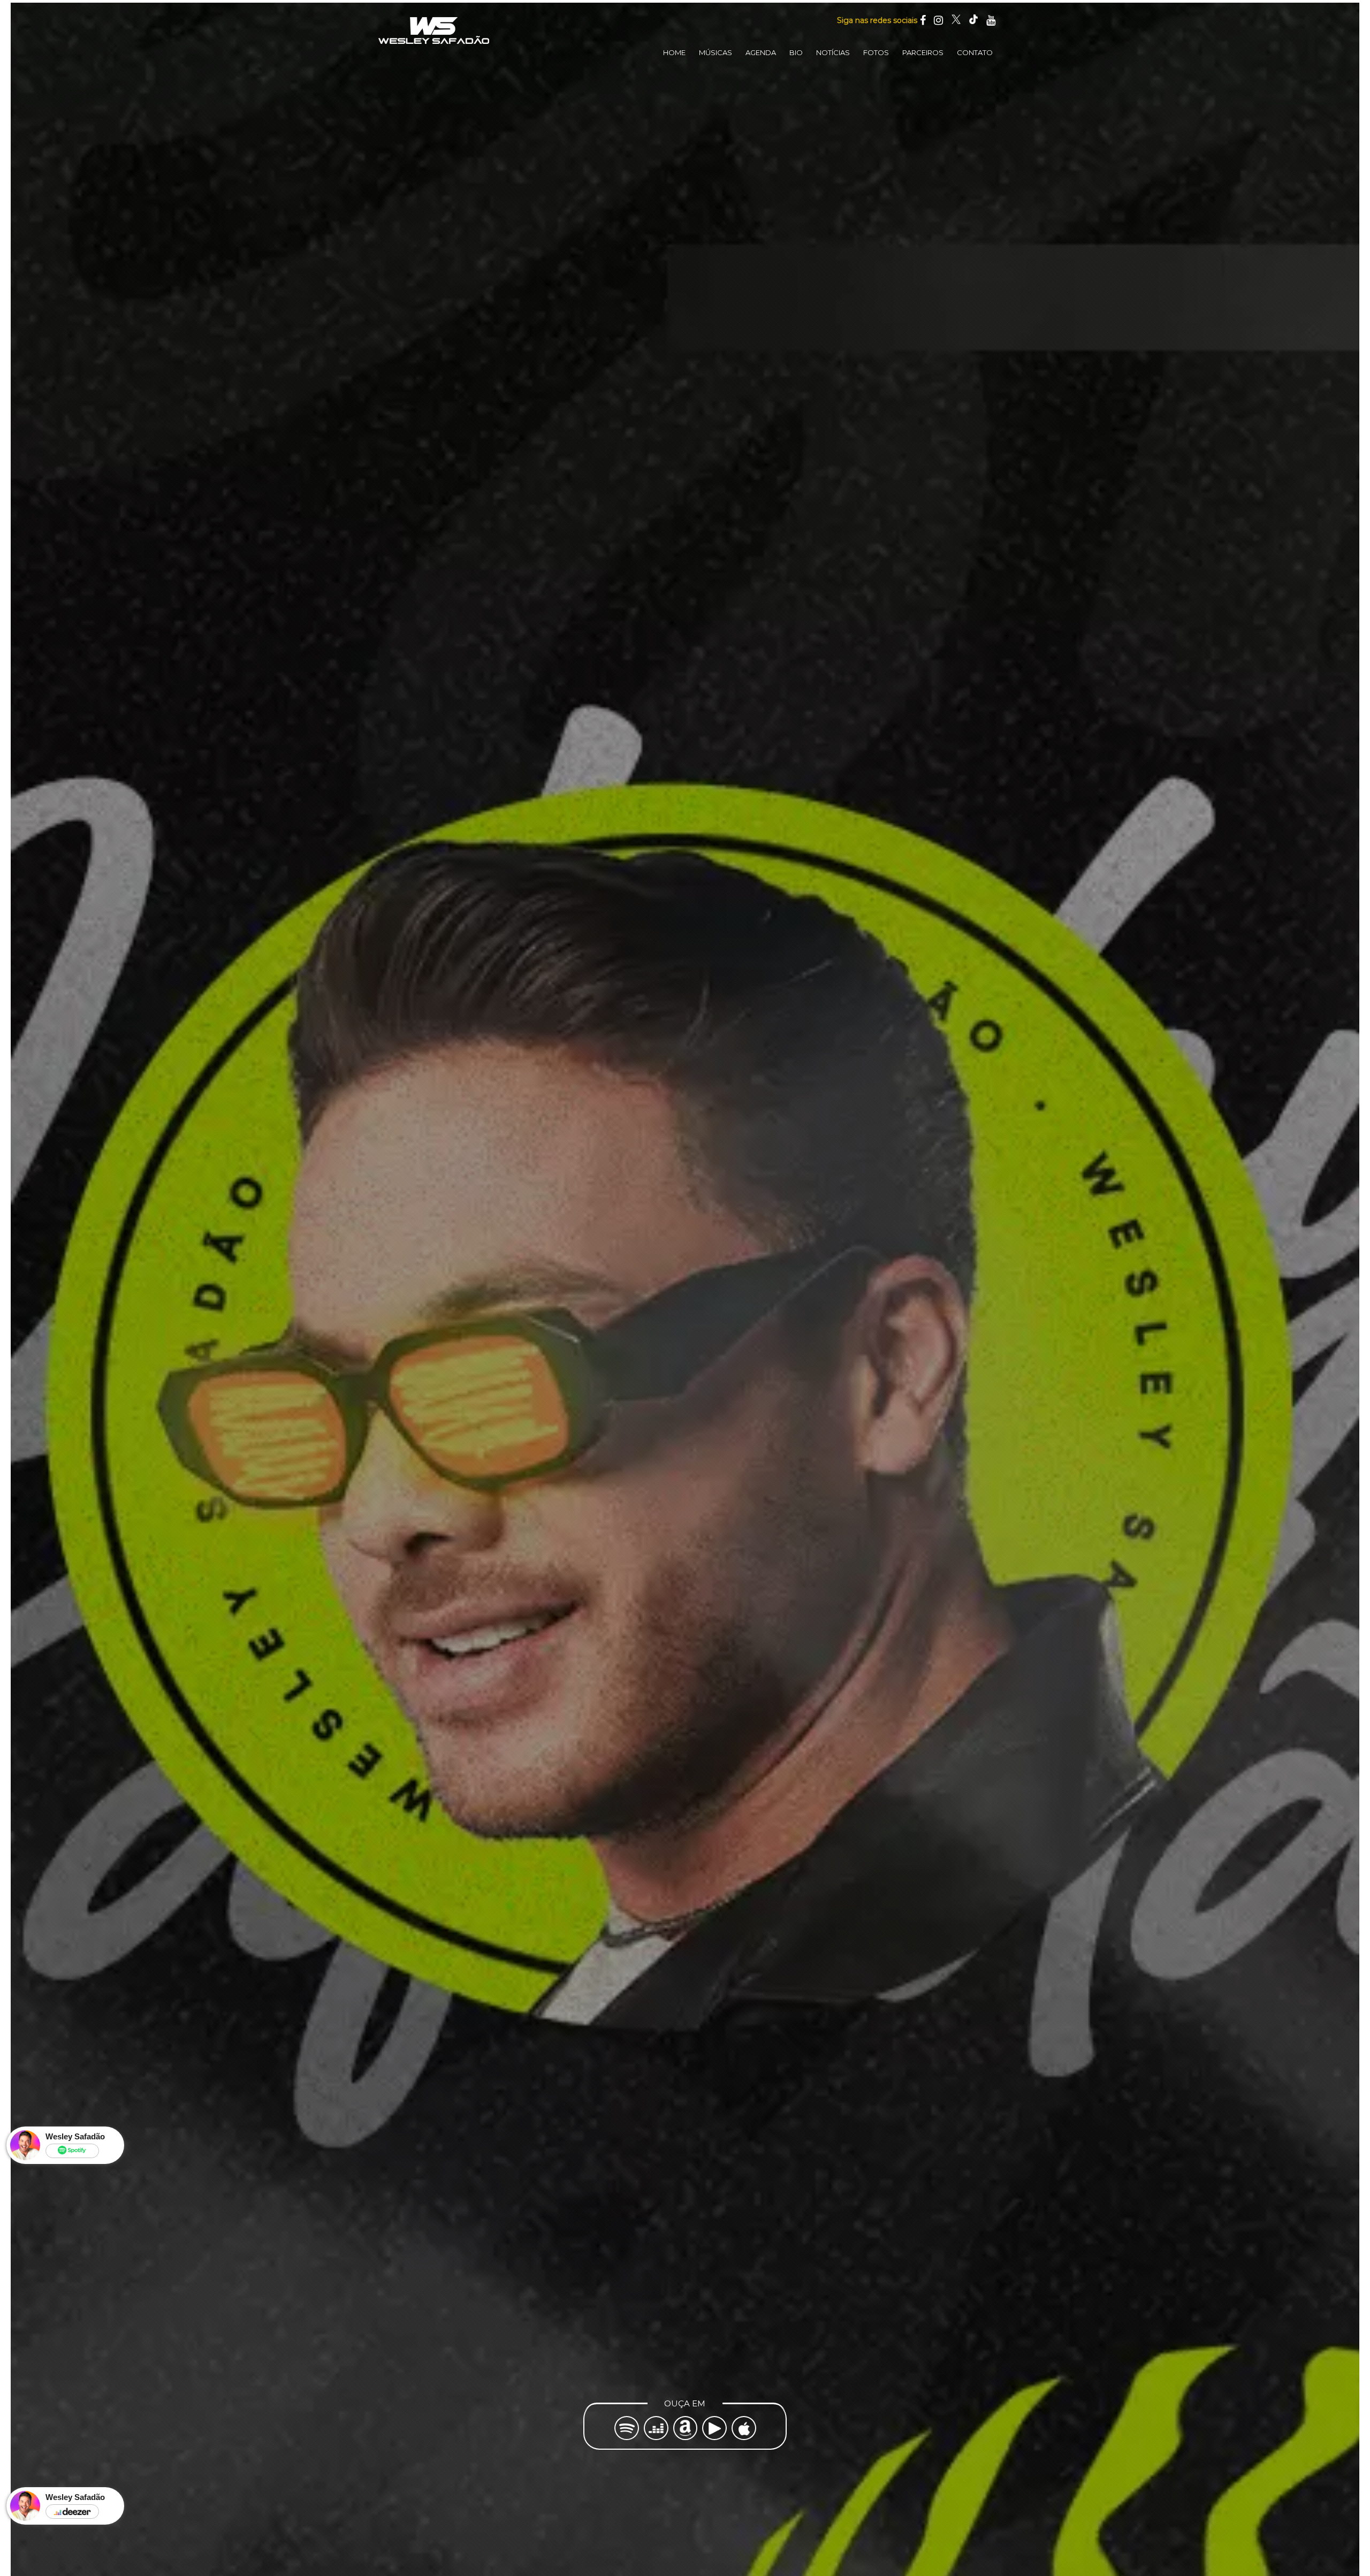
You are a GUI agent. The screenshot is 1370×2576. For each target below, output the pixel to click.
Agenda (761, 52)
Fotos (876, 52)
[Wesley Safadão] (433, 31)
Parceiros (923, 52)
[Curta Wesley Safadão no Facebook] (923, 20)
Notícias (833, 52)
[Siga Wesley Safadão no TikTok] (973, 20)
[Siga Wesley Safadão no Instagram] (938, 20)
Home (674, 52)
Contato (975, 52)
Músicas (716, 52)
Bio (796, 52)
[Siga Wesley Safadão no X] (956, 20)
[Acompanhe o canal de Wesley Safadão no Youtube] (991, 20)
